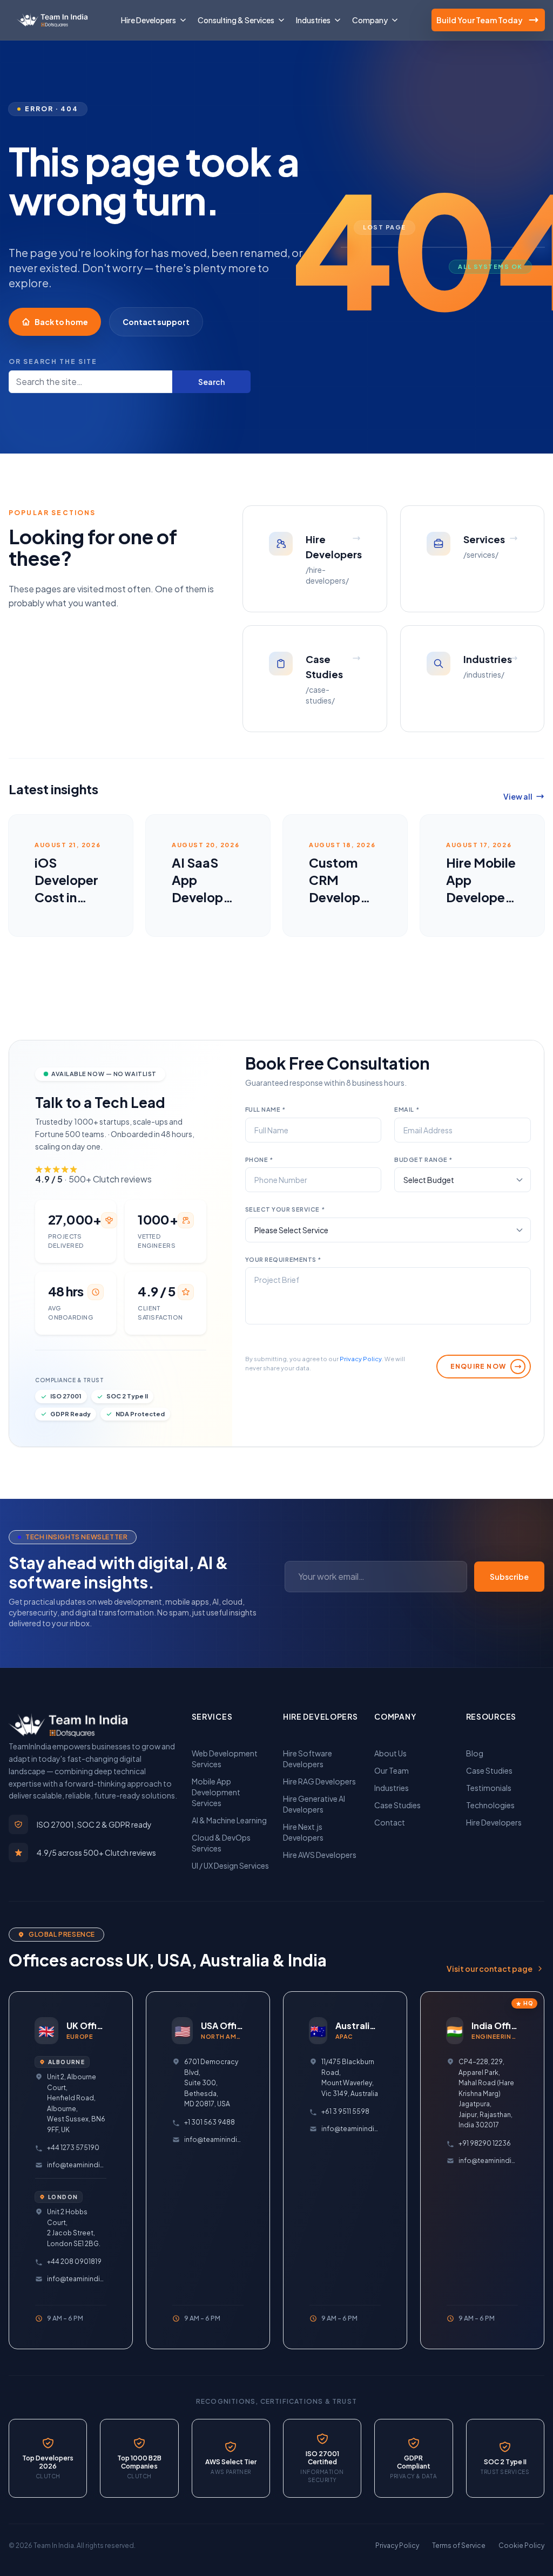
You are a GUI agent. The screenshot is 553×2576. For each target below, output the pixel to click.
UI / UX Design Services (230, 1865)
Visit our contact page (490, 1969)
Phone (259, 1159)
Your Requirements (283, 1259)
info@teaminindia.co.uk (77, 2165)
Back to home (61, 322)
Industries (392, 1788)
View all (518, 796)
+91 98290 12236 (485, 2143)
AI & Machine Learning (229, 1820)
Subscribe (509, 1577)
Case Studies (397, 1805)
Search (211, 382)
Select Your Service (285, 1209)
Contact (390, 1822)
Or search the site (53, 361)
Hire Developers (494, 1822)
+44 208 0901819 (74, 2261)
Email (407, 1109)
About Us (390, 1753)
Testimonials (489, 1788)
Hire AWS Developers (320, 1855)
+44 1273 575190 (73, 2148)
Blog (475, 1753)
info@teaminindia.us (214, 2139)
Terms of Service (459, 2545)
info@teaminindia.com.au (351, 2129)
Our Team (392, 1770)
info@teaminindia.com (488, 2161)
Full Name (265, 1109)
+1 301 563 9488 (210, 2122)
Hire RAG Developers (319, 1781)
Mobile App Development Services (216, 1792)
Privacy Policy (361, 1359)
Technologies (490, 1805)
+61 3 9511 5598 (345, 2111)
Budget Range (423, 1159)
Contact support (156, 322)
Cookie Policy (521, 2545)
